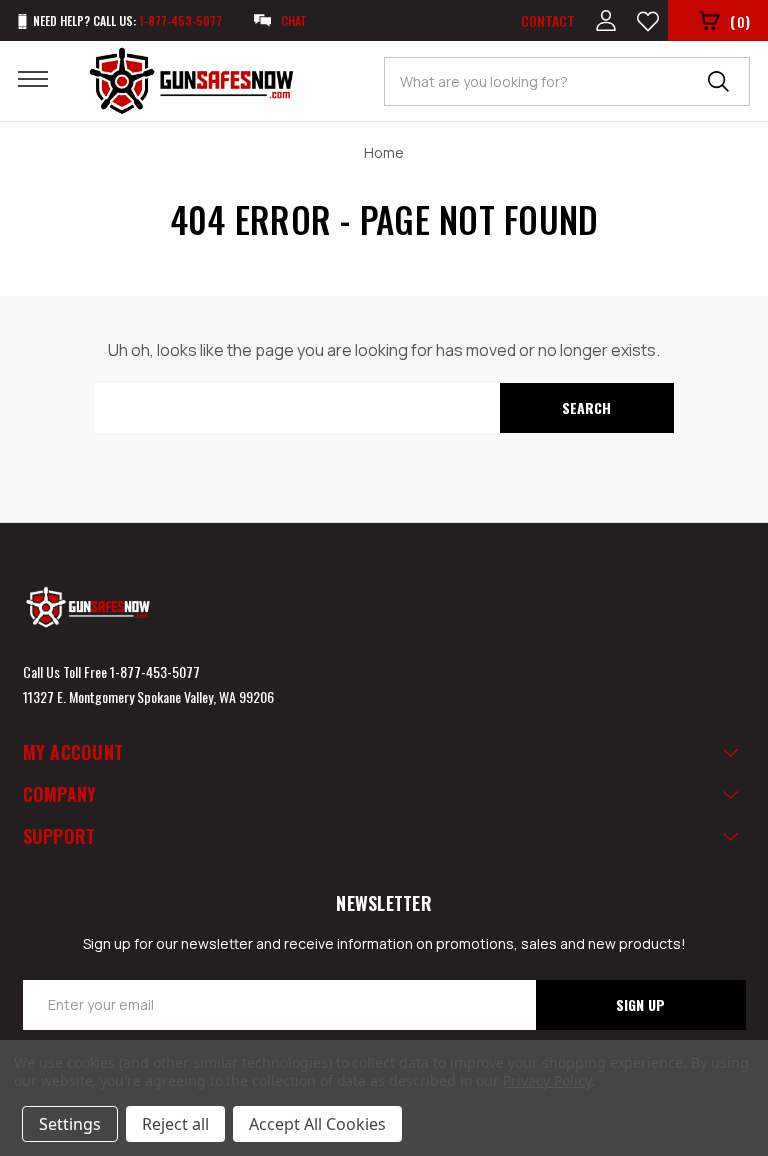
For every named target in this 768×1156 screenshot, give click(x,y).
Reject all (175, 1124)
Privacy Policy (546, 1080)
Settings (70, 1124)
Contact (548, 20)
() (740, 21)
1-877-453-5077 (155, 671)
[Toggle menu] (45, 78)
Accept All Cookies (317, 1124)
